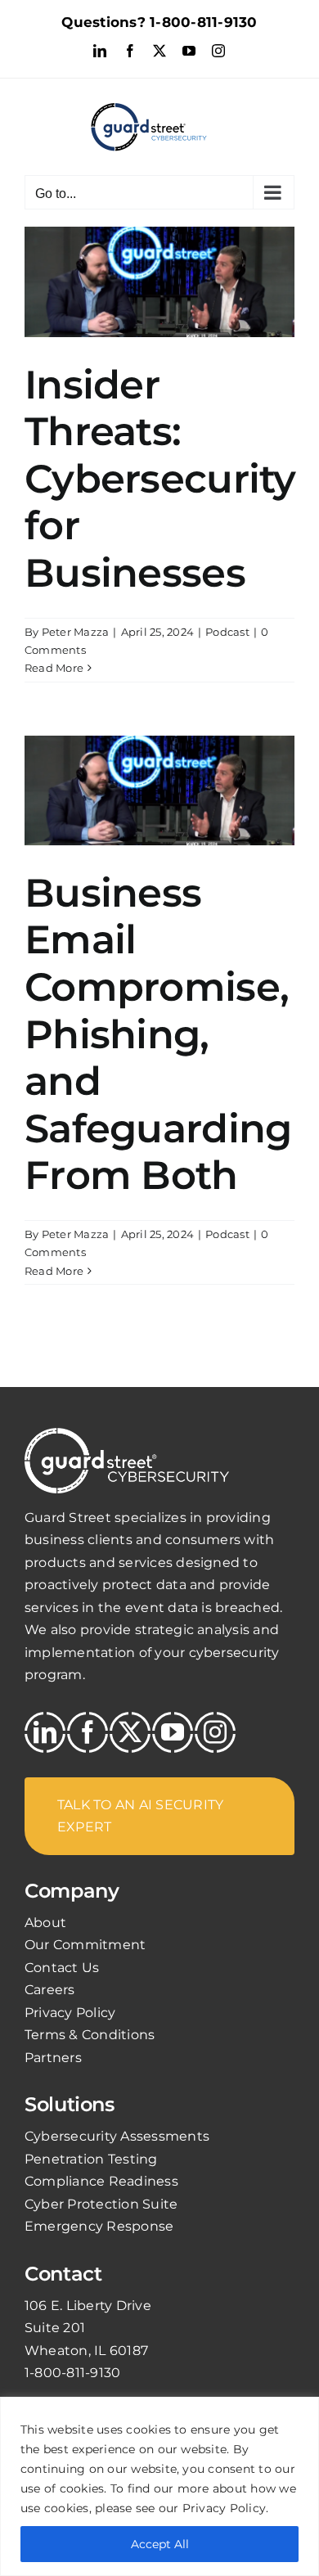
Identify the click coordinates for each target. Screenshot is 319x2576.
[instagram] (215, 1732)
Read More (54, 668)
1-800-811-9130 (203, 22)
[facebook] (88, 1732)
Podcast (227, 632)
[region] (159, 2486)
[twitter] (130, 1732)
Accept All (160, 2544)
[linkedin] (45, 1732)
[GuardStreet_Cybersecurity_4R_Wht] (127, 1434)
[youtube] (173, 1732)
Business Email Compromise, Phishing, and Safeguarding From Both (158, 1034)
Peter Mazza (76, 632)
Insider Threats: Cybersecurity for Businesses (160, 479)
